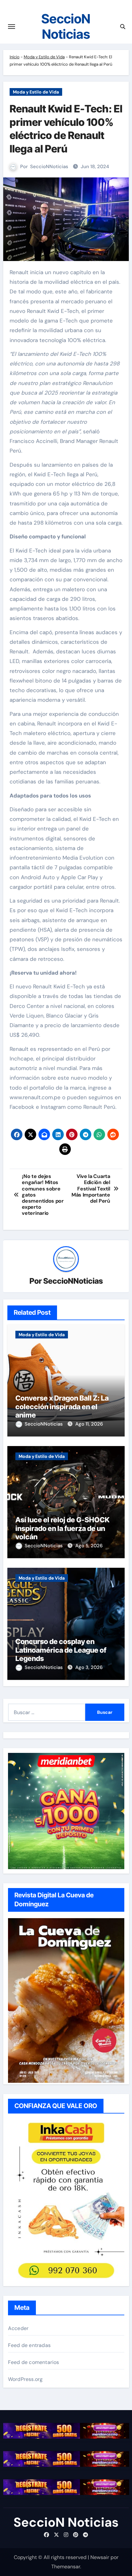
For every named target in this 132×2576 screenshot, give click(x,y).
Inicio (15, 57)
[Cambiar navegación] (12, 27)
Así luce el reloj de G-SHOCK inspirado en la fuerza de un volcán (62, 1528)
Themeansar (66, 2567)
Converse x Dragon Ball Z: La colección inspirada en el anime (62, 1407)
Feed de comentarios (34, 2362)
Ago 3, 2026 (89, 1667)
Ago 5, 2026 (89, 1546)
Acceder (18, 2328)
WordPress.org (25, 2379)
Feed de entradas (29, 2345)
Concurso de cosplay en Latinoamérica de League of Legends (61, 1650)
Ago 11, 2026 (89, 1424)
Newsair (100, 2557)
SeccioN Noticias (66, 26)
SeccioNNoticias (49, 167)
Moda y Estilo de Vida (44, 57)
